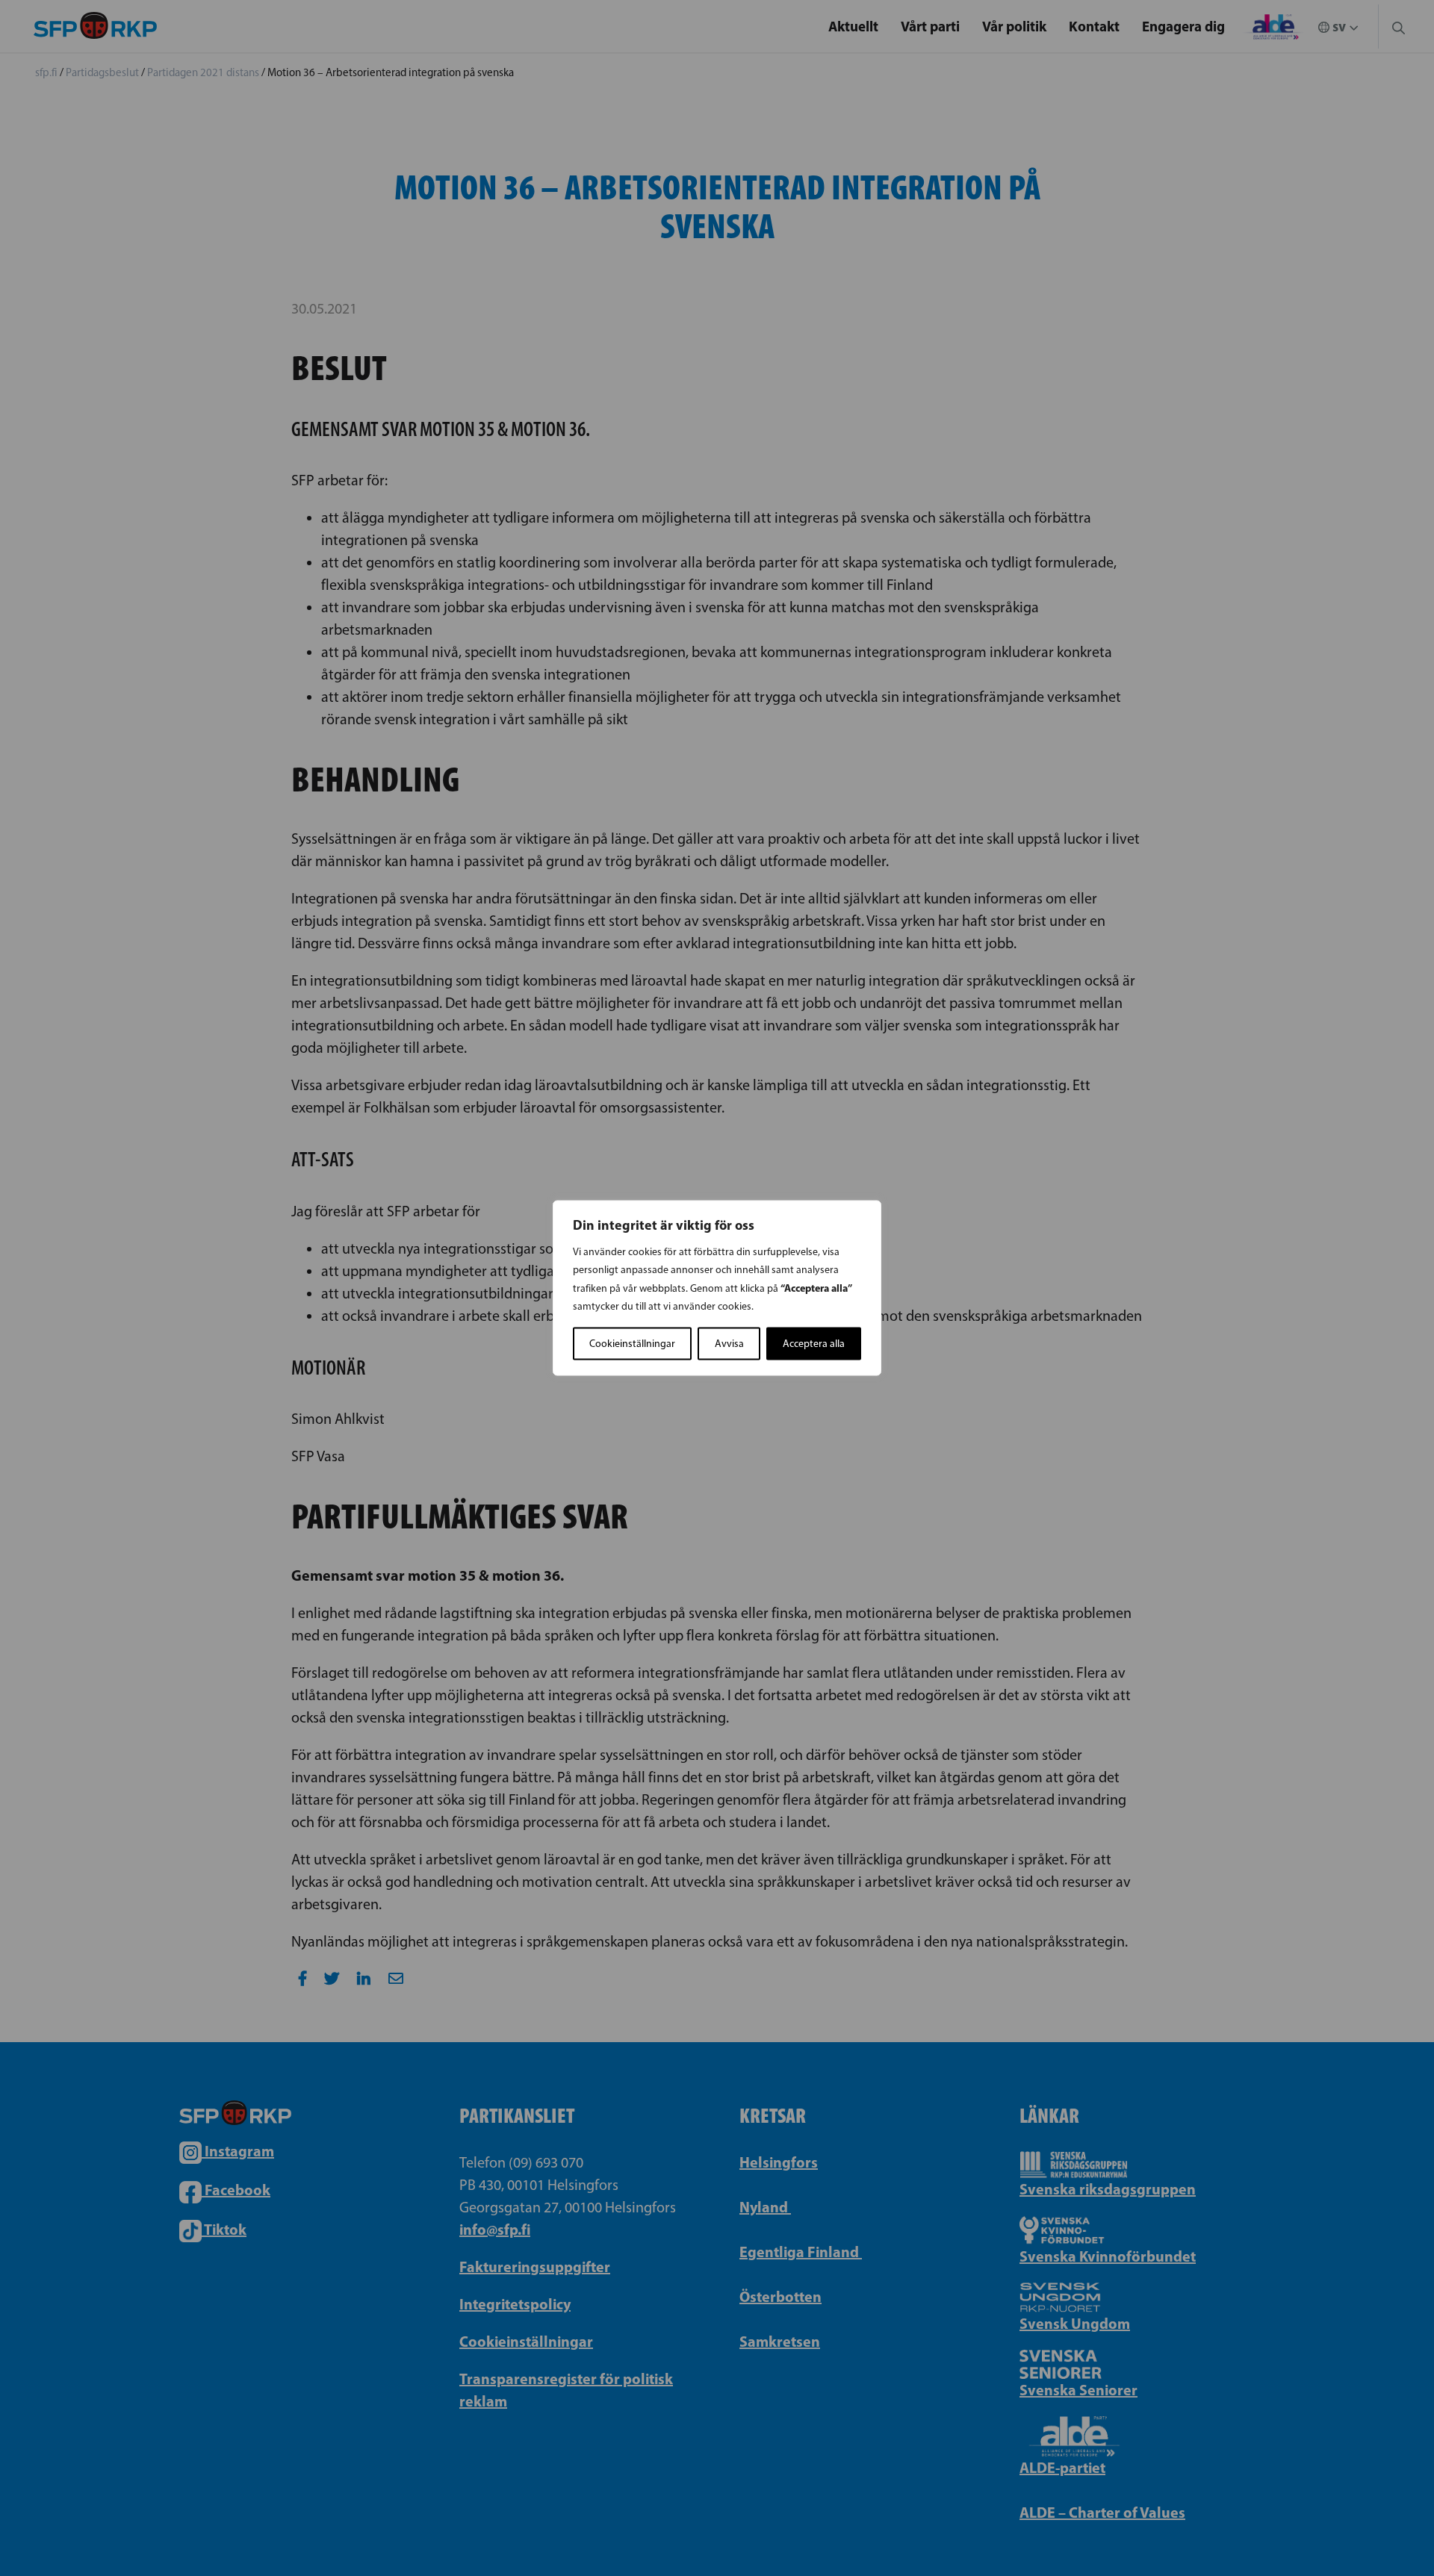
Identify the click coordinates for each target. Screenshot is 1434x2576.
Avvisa (729, 1344)
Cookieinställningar (632, 1344)
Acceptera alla (814, 1344)
